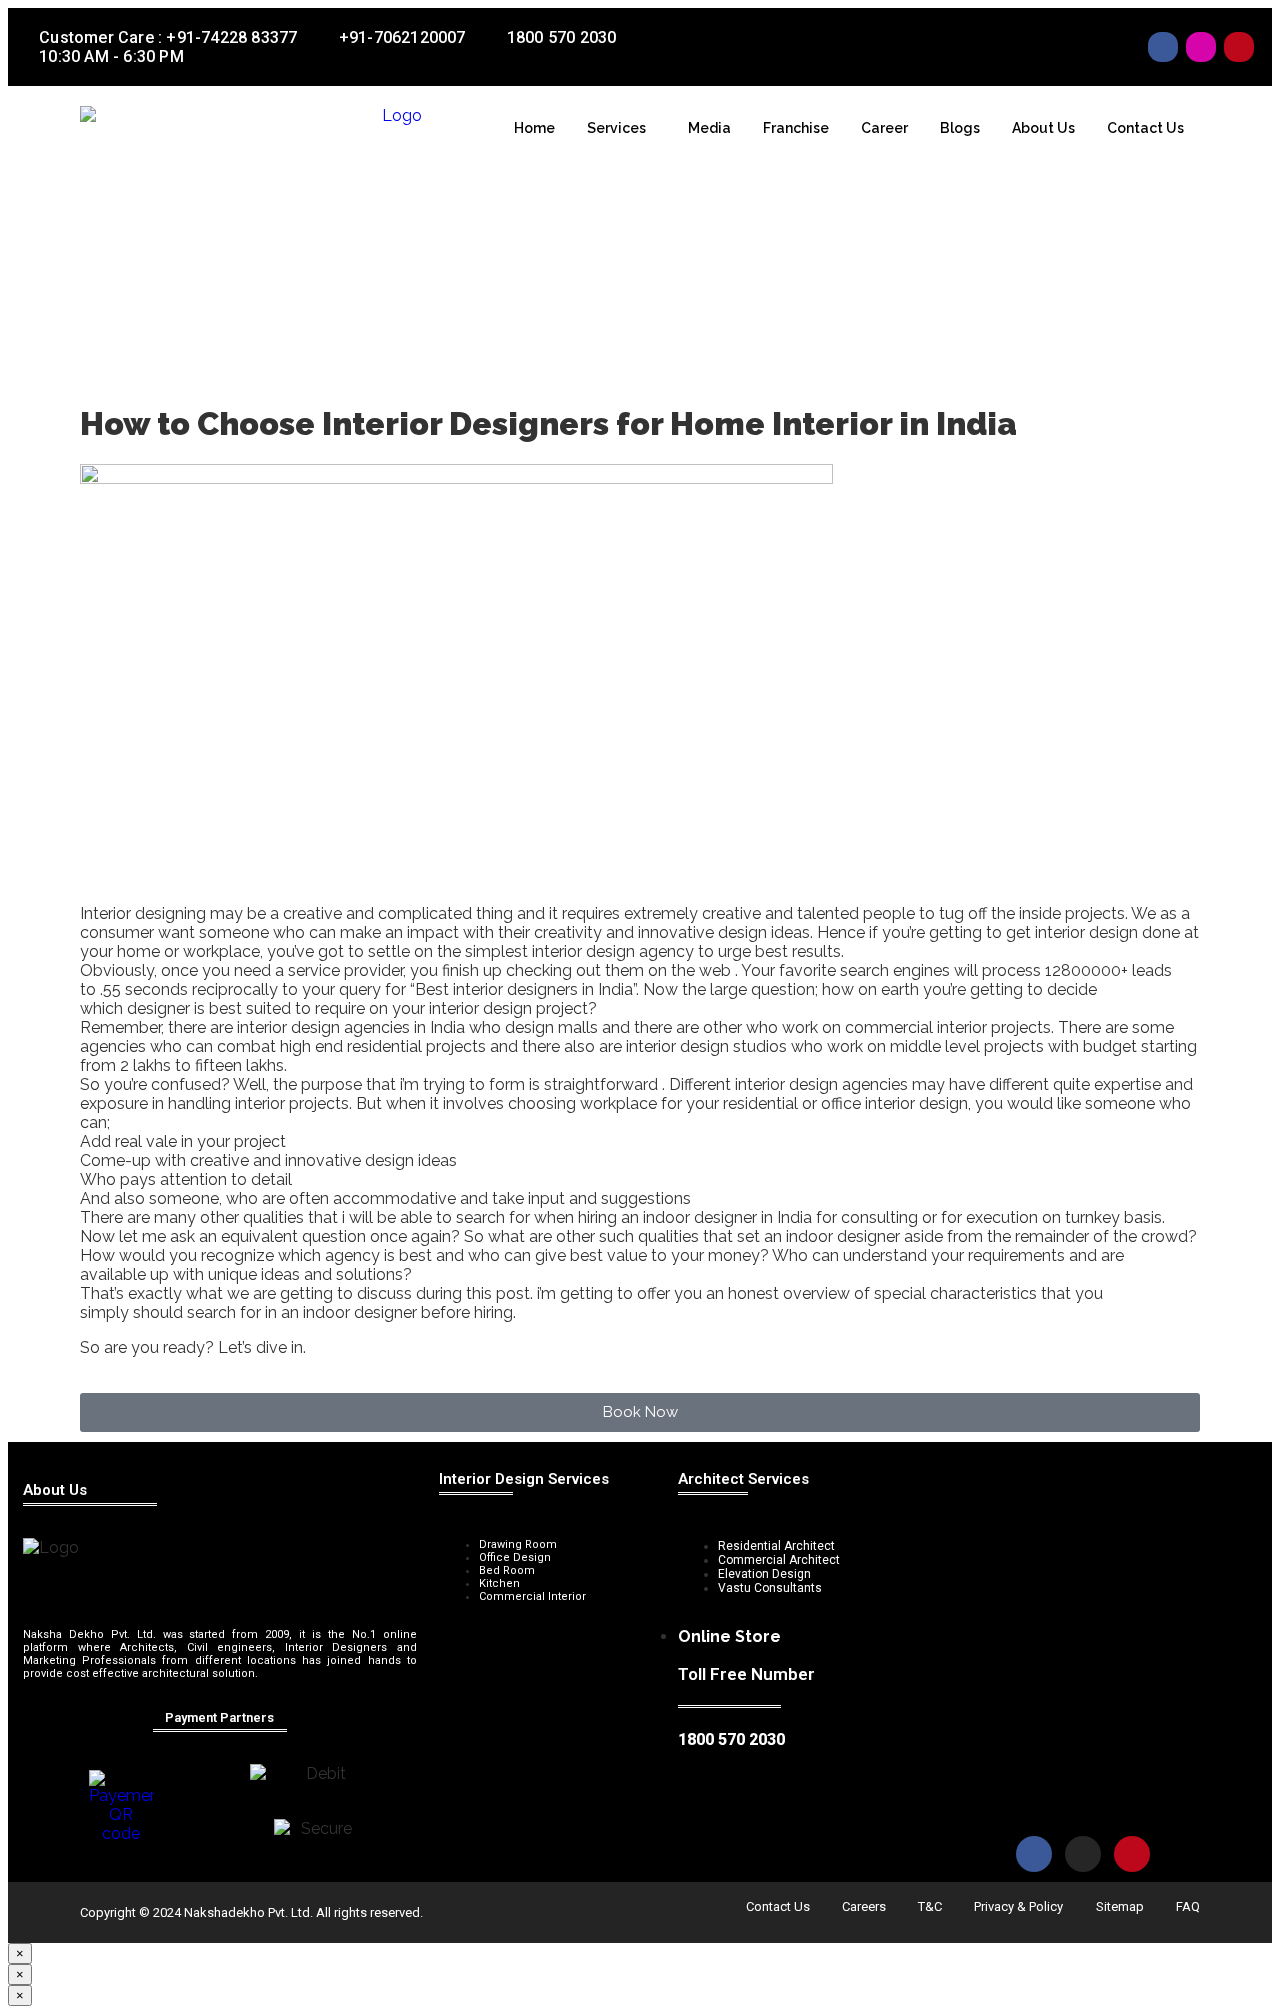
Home (534, 128)
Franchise (796, 128)
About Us (1043, 128)
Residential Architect (776, 1546)
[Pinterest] (1239, 47)
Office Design (515, 1557)
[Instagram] (1201, 47)
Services (616, 128)
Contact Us (1145, 128)
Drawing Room (518, 1544)
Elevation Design (764, 1574)
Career (884, 128)
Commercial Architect (779, 1560)
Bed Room (507, 1570)
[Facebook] (1163, 47)
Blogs (960, 128)
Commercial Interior (532, 1596)
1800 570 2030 (731, 1739)
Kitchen (499, 1583)
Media (709, 128)
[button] (621, 128)
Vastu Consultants (770, 1588)
